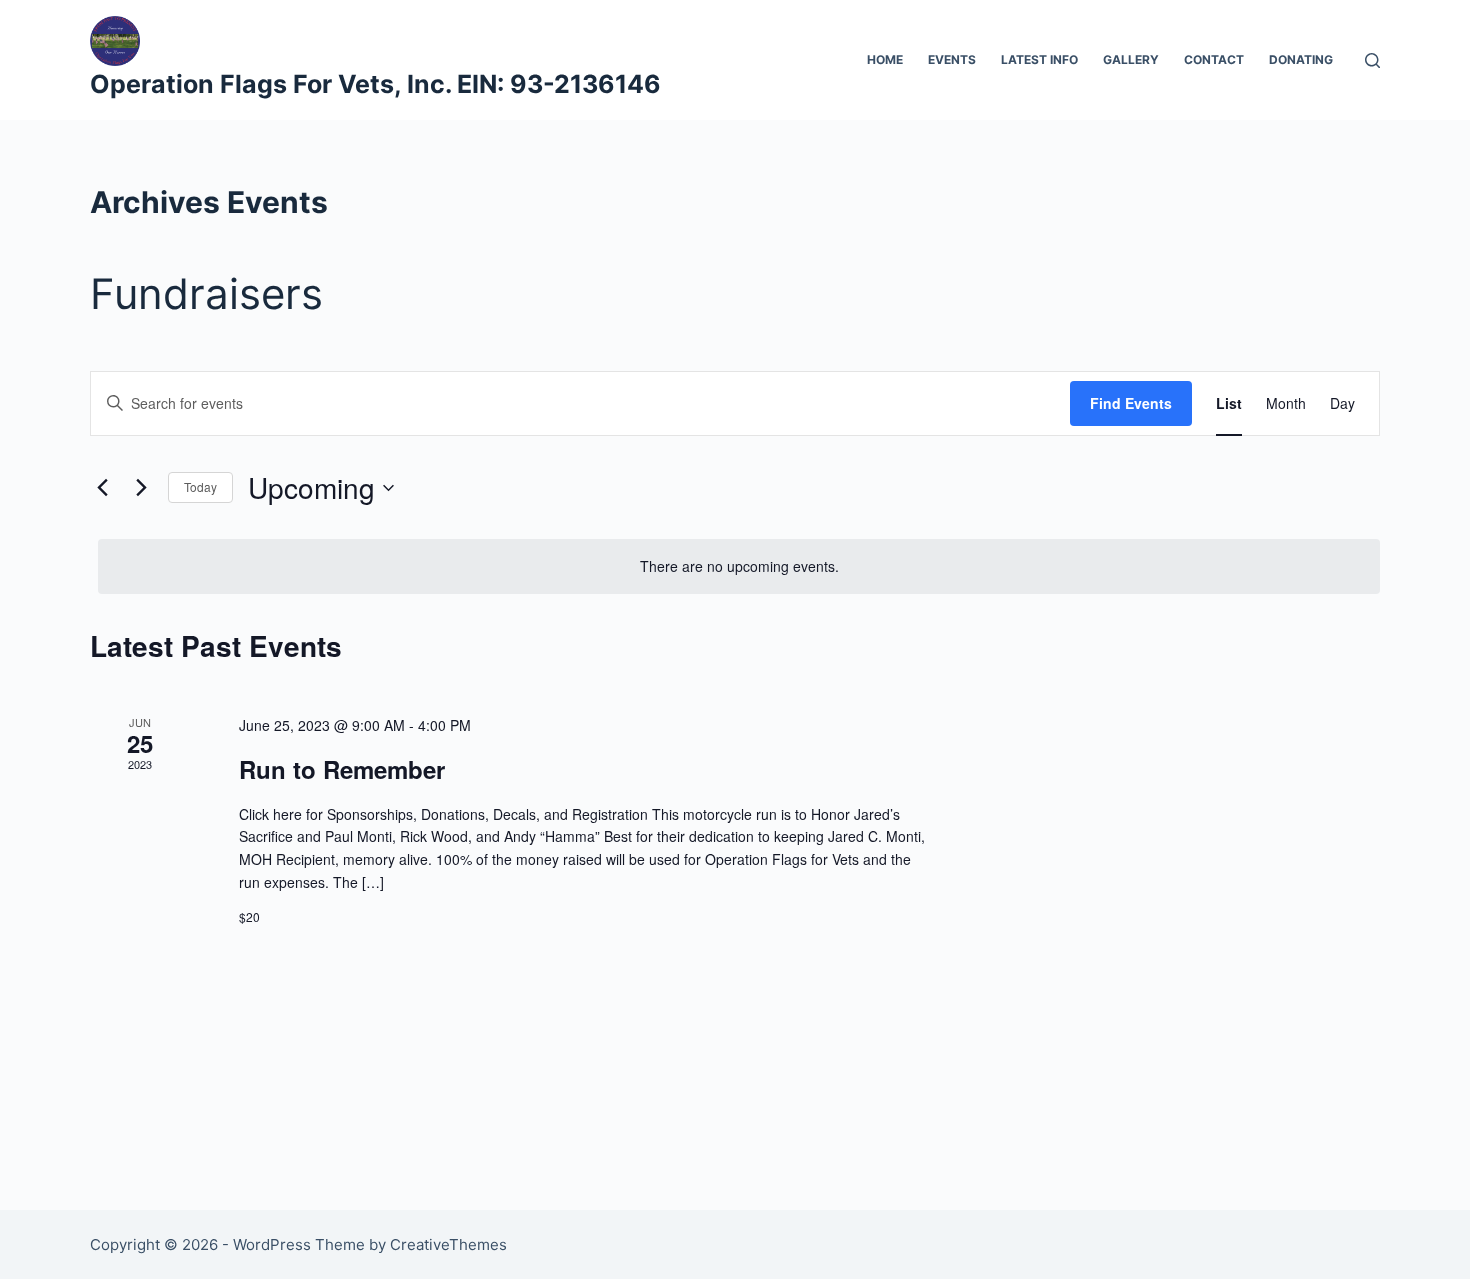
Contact (1214, 59)
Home (885, 59)
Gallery (1131, 59)
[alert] (739, 566)
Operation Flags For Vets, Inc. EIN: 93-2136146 (375, 84)
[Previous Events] (102, 488)
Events (952, 59)
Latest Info (1039, 59)
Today (200, 486)
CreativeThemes (448, 1244)
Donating (1301, 59)
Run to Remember (342, 769)
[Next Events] (141, 488)
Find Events (1131, 403)
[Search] (1372, 60)
